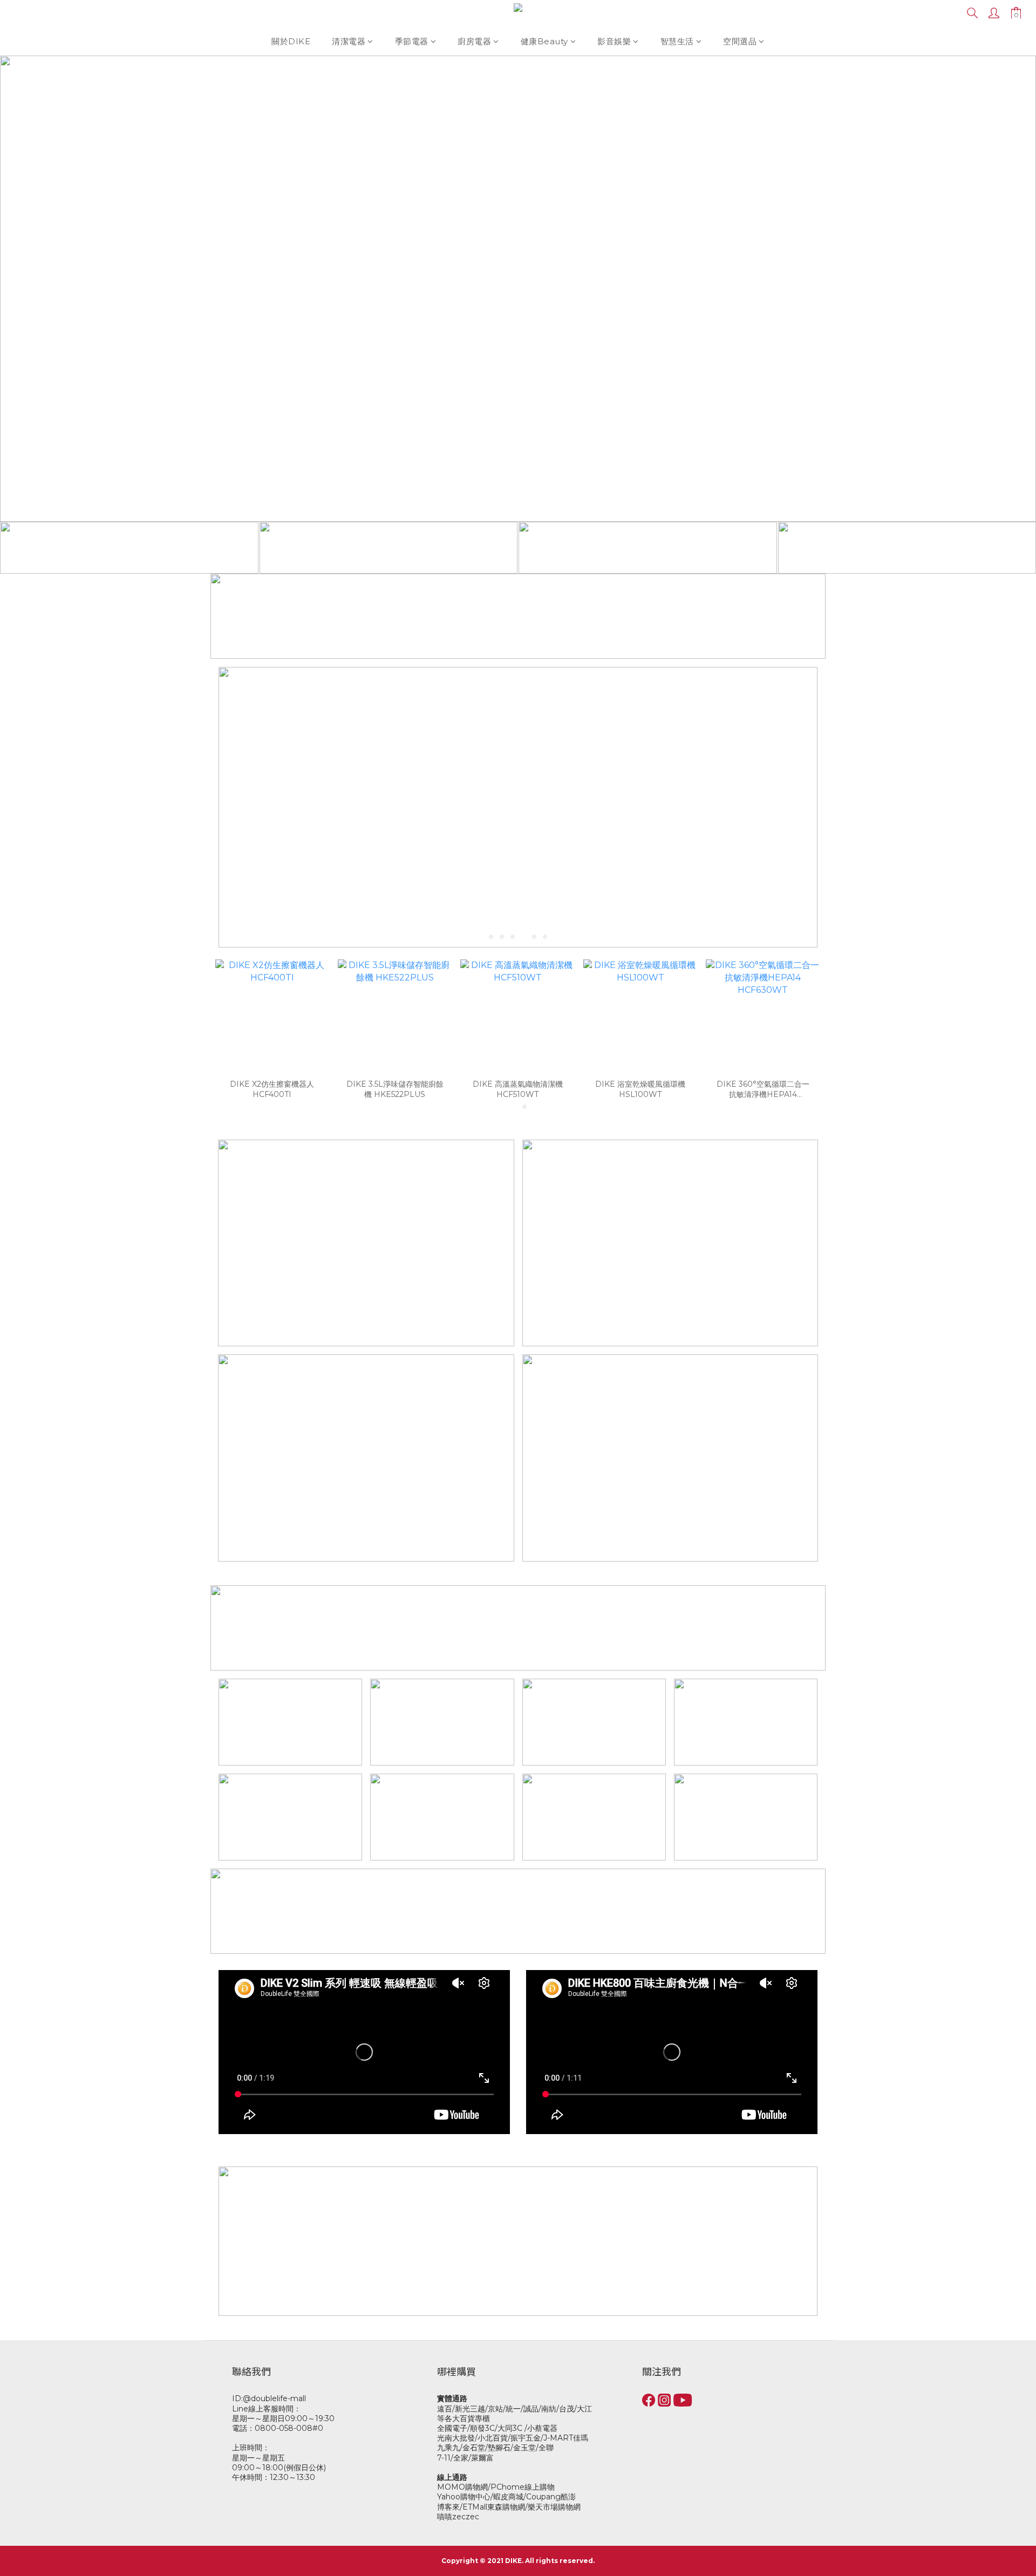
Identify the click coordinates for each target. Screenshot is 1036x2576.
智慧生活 (677, 41)
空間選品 (740, 41)
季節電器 (412, 41)
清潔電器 (349, 41)
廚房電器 (474, 41)
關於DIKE (291, 41)
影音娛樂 (614, 41)
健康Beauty (544, 41)
